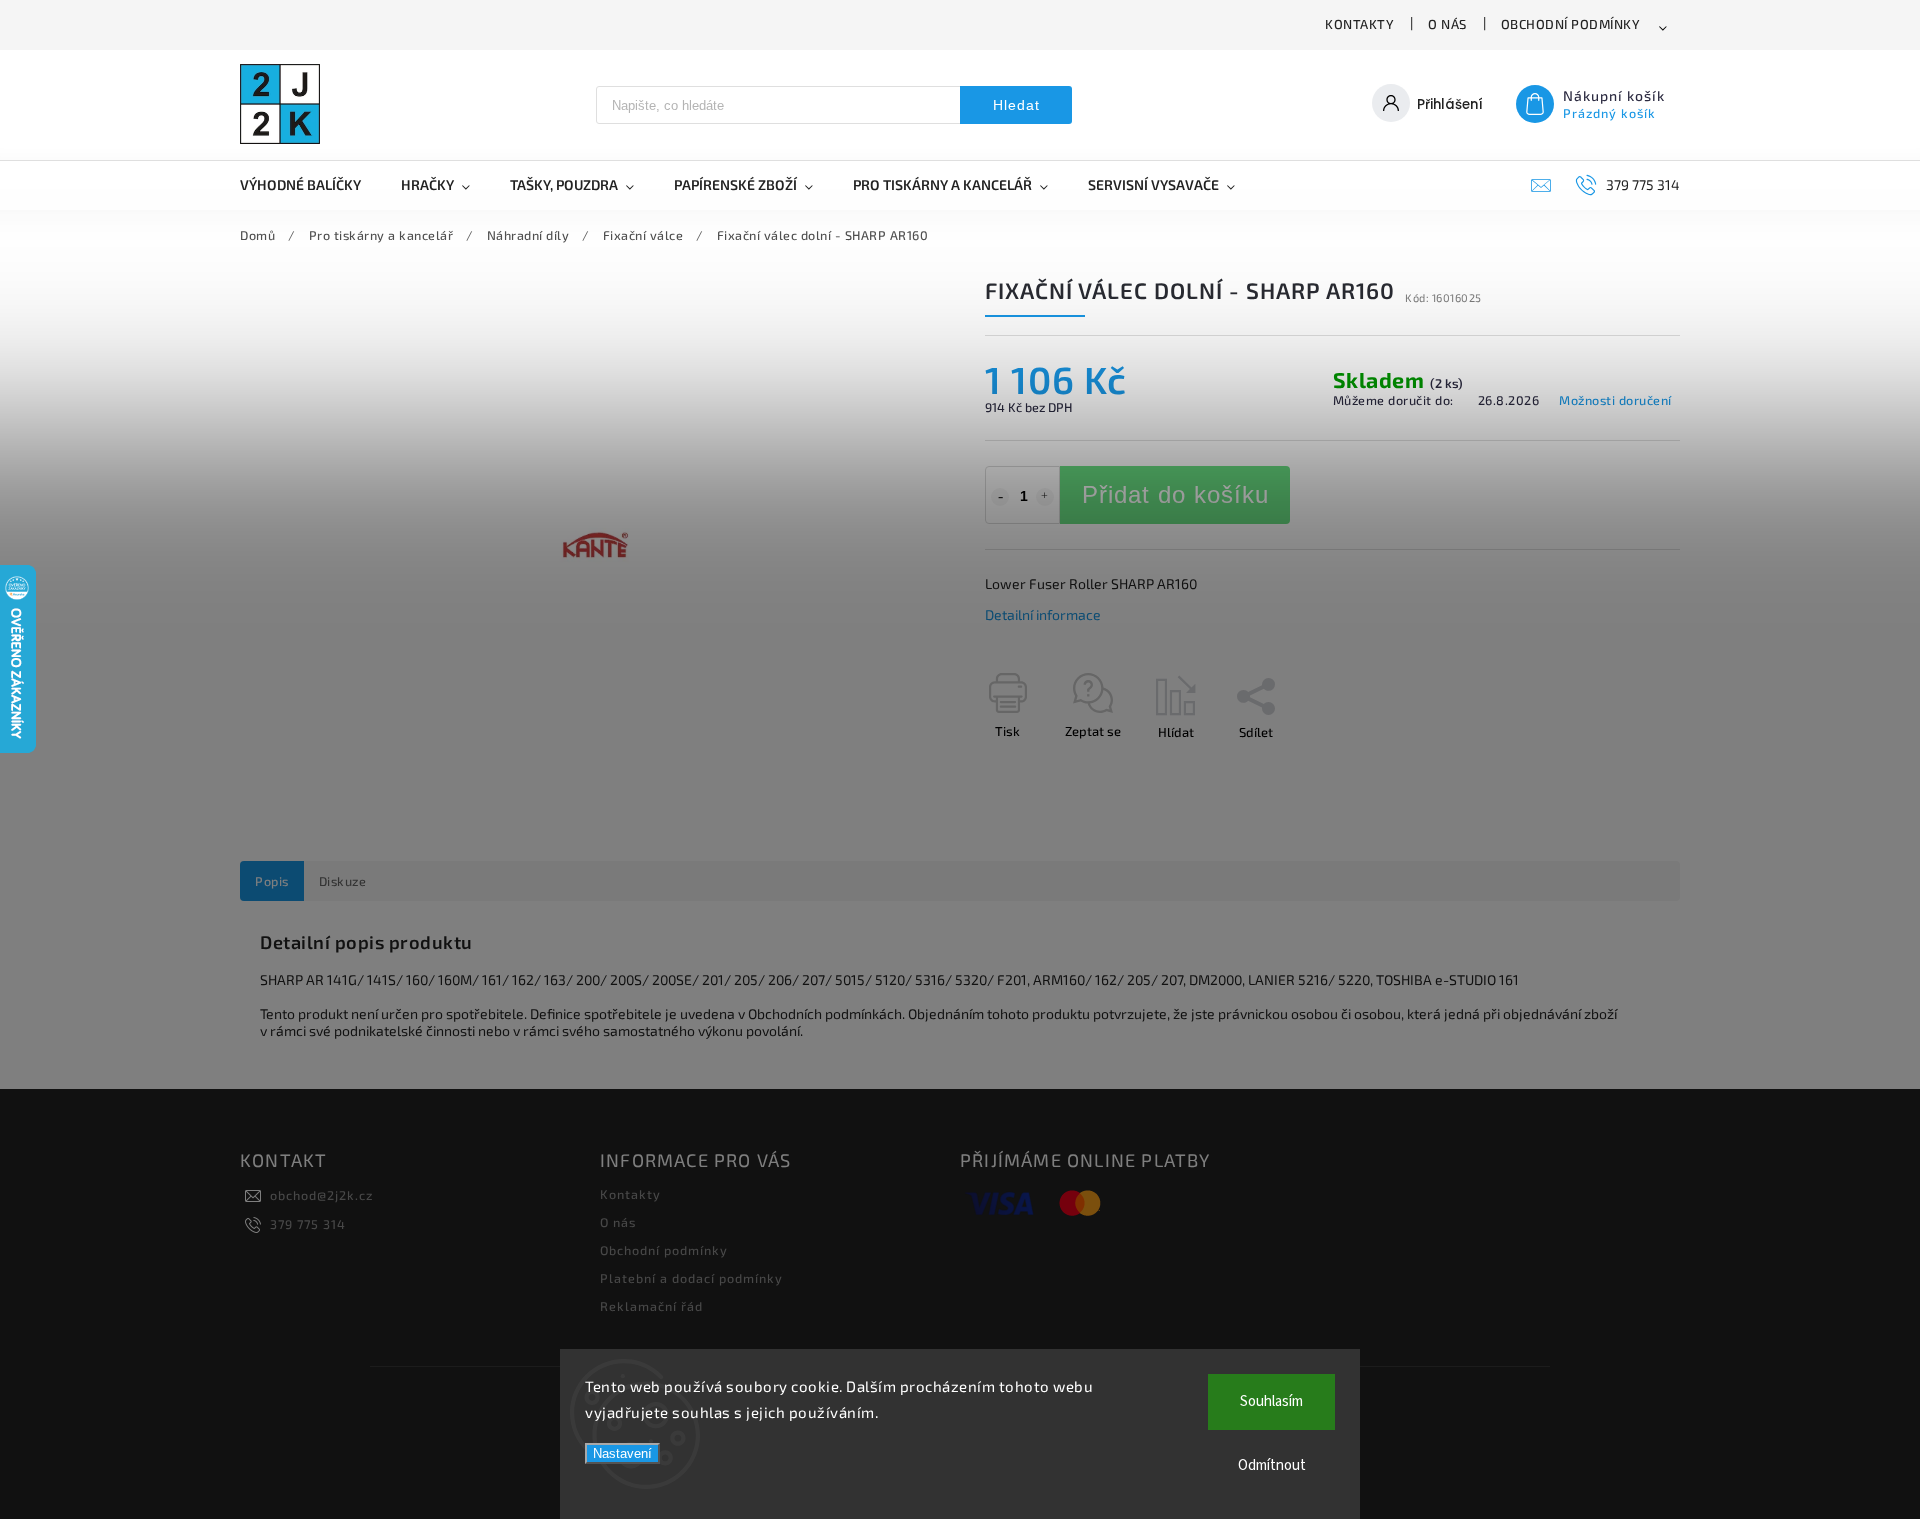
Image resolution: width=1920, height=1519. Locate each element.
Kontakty (1359, 24)
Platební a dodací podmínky (691, 1278)
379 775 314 (308, 1224)
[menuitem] (310, 185)
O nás (1447, 24)
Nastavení (622, 1453)
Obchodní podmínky (1571, 24)
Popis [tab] (272, 881)
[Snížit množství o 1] (1000, 497)
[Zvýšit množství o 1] (1045, 497)
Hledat (1016, 105)
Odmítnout (1272, 1465)
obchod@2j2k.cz (321, 1195)
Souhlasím (1271, 1401)
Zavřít (1617, 767)
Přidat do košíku (1175, 494)
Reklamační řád (651, 1306)
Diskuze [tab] (343, 881)
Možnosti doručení (1615, 400)
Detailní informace (1043, 614)
